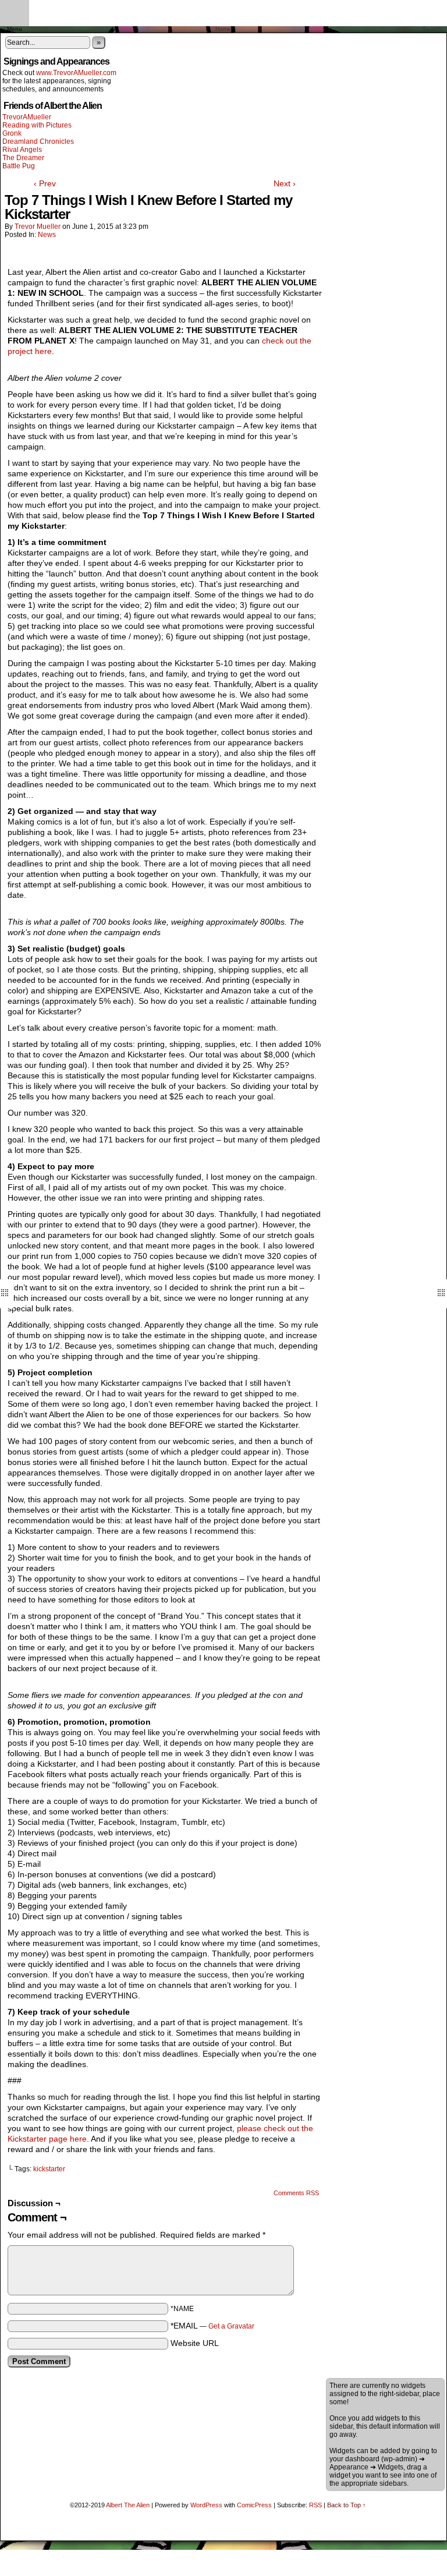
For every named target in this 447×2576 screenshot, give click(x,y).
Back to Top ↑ (347, 2505)
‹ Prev (45, 183)
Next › (285, 183)
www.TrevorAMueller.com (76, 73)
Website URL (195, 2343)
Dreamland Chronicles (38, 141)
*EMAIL (212, 2326)
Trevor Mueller (38, 227)
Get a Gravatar (231, 2326)
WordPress (206, 2505)
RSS (315, 2505)
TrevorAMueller (27, 117)
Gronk (12, 133)
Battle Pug (19, 166)
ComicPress (254, 2505)
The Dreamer (23, 158)
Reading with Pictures (37, 125)
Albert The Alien (128, 2505)
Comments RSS (296, 2193)
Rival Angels (22, 150)
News (47, 235)
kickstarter (49, 2169)
